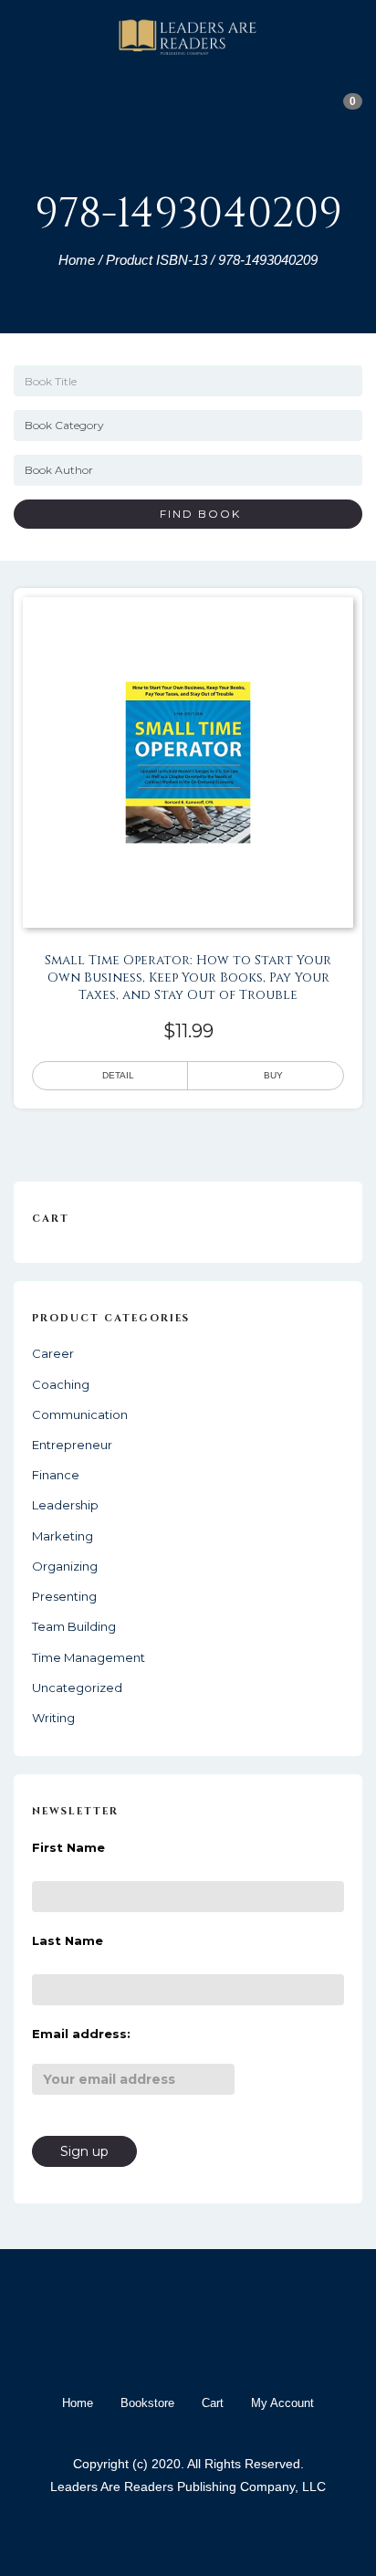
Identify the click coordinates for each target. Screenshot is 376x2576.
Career (53, 1353)
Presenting (64, 1596)
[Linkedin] (237, 2347)
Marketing (63, 1536)
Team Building (74, 1626)
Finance (56, 1475)
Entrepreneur (72, 1445)
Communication (80, 1414)
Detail (118, 1075)
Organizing (65, 1566)
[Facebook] (139, 2347)
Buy (273, 1075)
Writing (53, 1718)
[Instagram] (204, 2347)
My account (282, 2403)
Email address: (81, 2034)
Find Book (193, 514)
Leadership (65, 1505)
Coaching (61, 1384)
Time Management (89, 1657)
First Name (68, 1847)
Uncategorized (77, 1688)
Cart (213, 2403)
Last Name (68, 1940)
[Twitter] (172, 2347)
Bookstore (147, 2403)
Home (77, 260)
